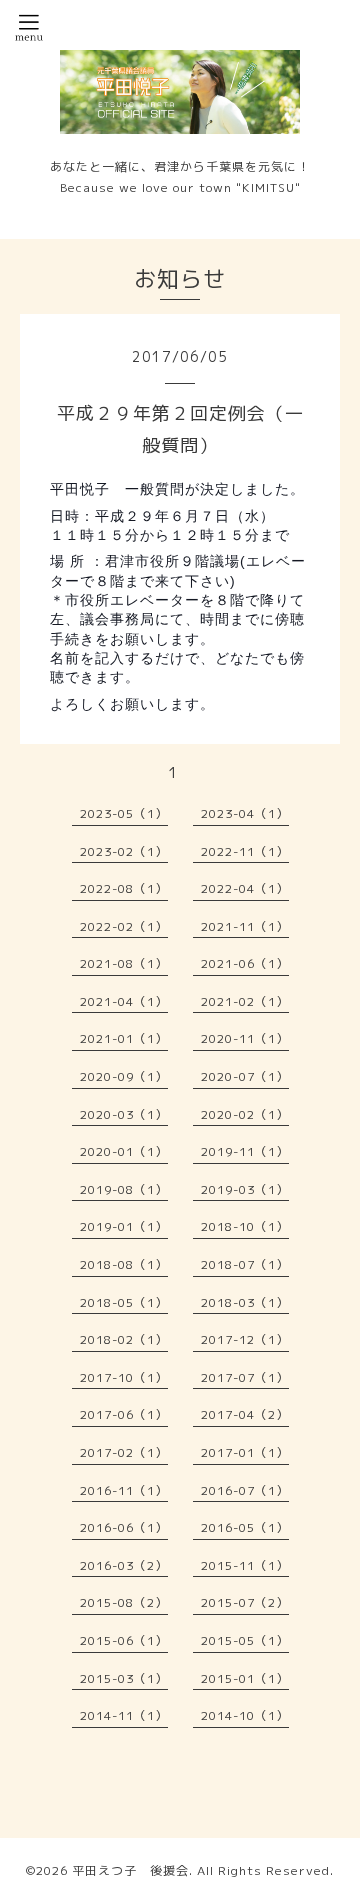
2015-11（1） (245, 1565)
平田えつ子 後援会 (130, 1870)
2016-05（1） (245, 1527)
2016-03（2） (124, 1565)
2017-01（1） (245, 1452)
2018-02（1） (124, 1339)
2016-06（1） (124, 1527)
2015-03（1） (124, 1678)
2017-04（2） (245, 1414)
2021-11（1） (245, 926)
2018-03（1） (245, 1302)
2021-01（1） (124, 1038)
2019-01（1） (124, 1226)
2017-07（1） (245, 1377)
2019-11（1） (245, 1151)
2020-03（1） (124, 1114)
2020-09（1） (124, 1076)
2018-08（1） (124, 1264)
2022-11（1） (245, 851)
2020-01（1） (124, 1151)
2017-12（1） (245, 1339)
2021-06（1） (245, 963)
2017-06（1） (124, 1414)
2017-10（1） (124, 1377)
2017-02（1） (124, 1452)
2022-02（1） (124, 926)
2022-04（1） (245, 888)
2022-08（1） (124, 888)
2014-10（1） (245, 1715)
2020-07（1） (245, 1076)
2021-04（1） (124, 1001)
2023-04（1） (245, 813)
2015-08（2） (124, 1602)
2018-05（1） (124, 1302)
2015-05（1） (245, 1640)
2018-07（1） (245, 1264)
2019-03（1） (245, 1189)
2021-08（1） (124, 963)
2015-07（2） (245, 1602)
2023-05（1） (124, 813)
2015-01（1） (245, 1678)
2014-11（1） (124, 1715)
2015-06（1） (124, 1640)
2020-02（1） (245, 1114)
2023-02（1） (124, 851)
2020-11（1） (245, 1038)
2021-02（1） (245, 1001)
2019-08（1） (124, 1189)
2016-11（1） (124, 1490)
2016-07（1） (245, 1490)
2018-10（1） (245, 1226)
